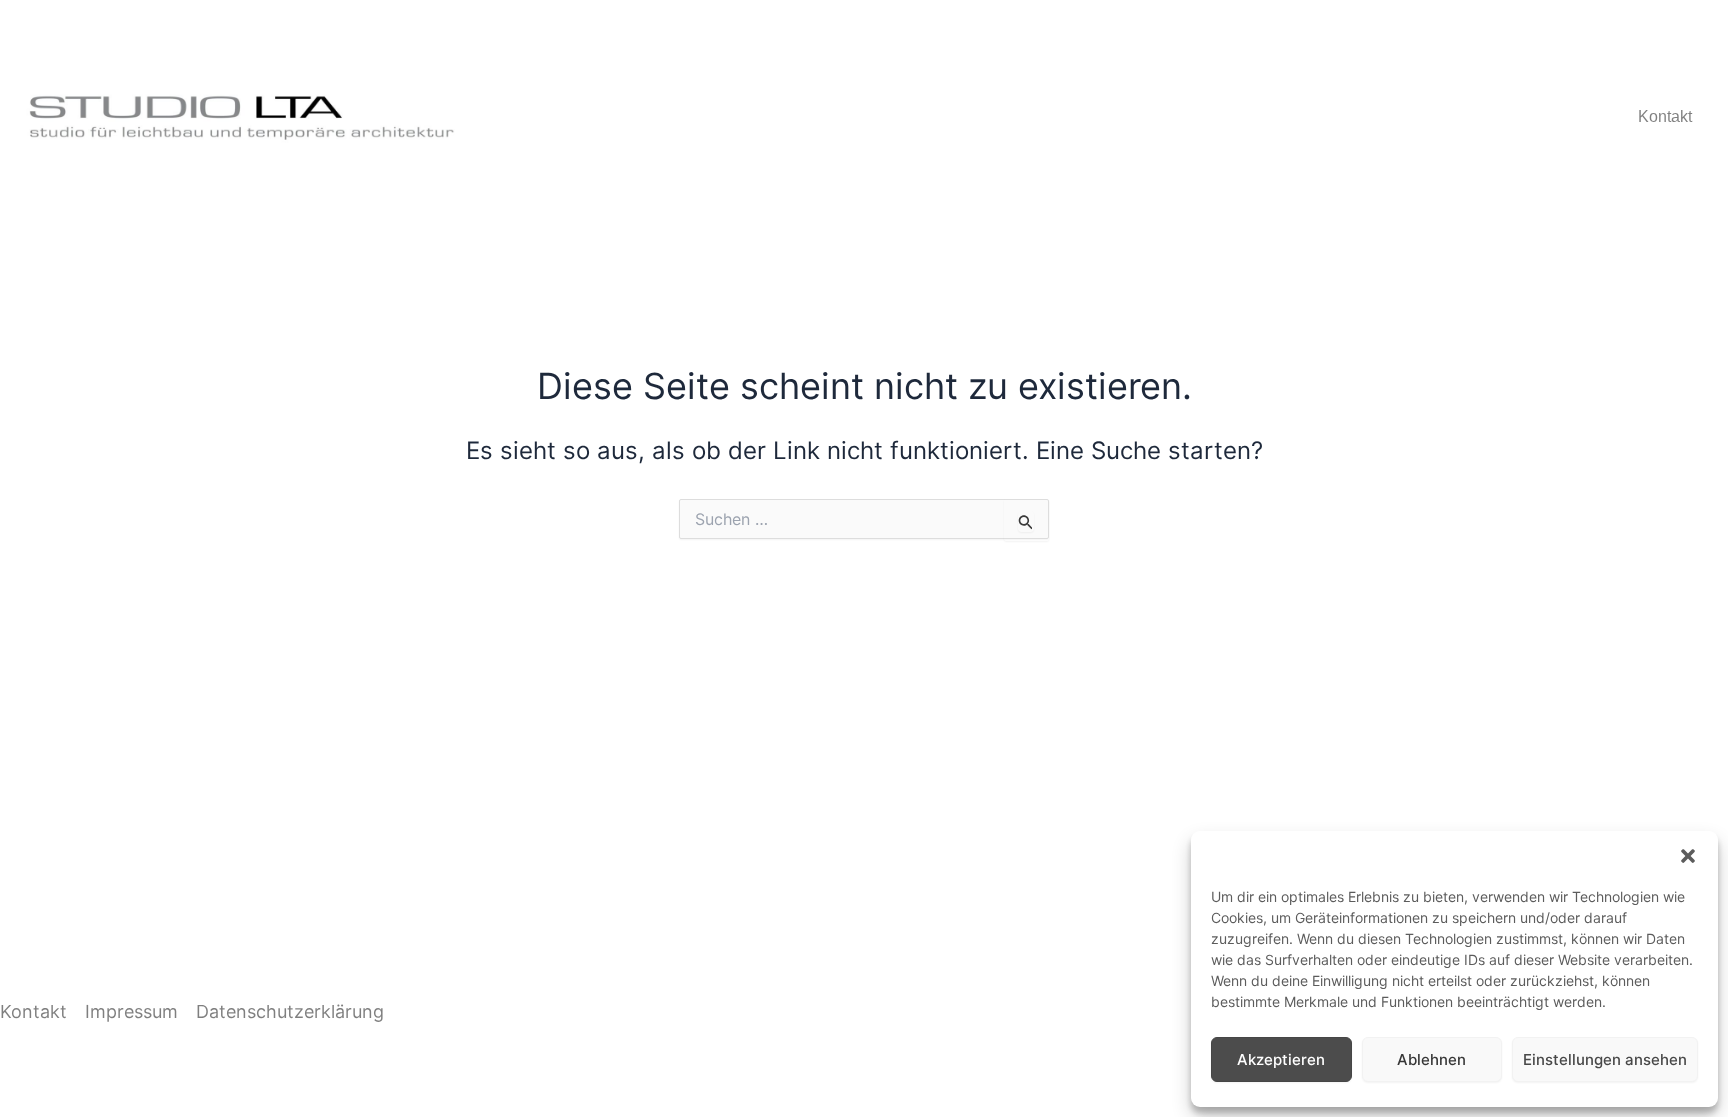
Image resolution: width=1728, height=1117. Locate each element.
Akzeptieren (1281, 1059)
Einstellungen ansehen (1605, 1059)
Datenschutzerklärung (290, 1011)
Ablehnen (1431, 1059)
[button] (1688, 856)
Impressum (131, 1011)
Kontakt (1665, 116)
